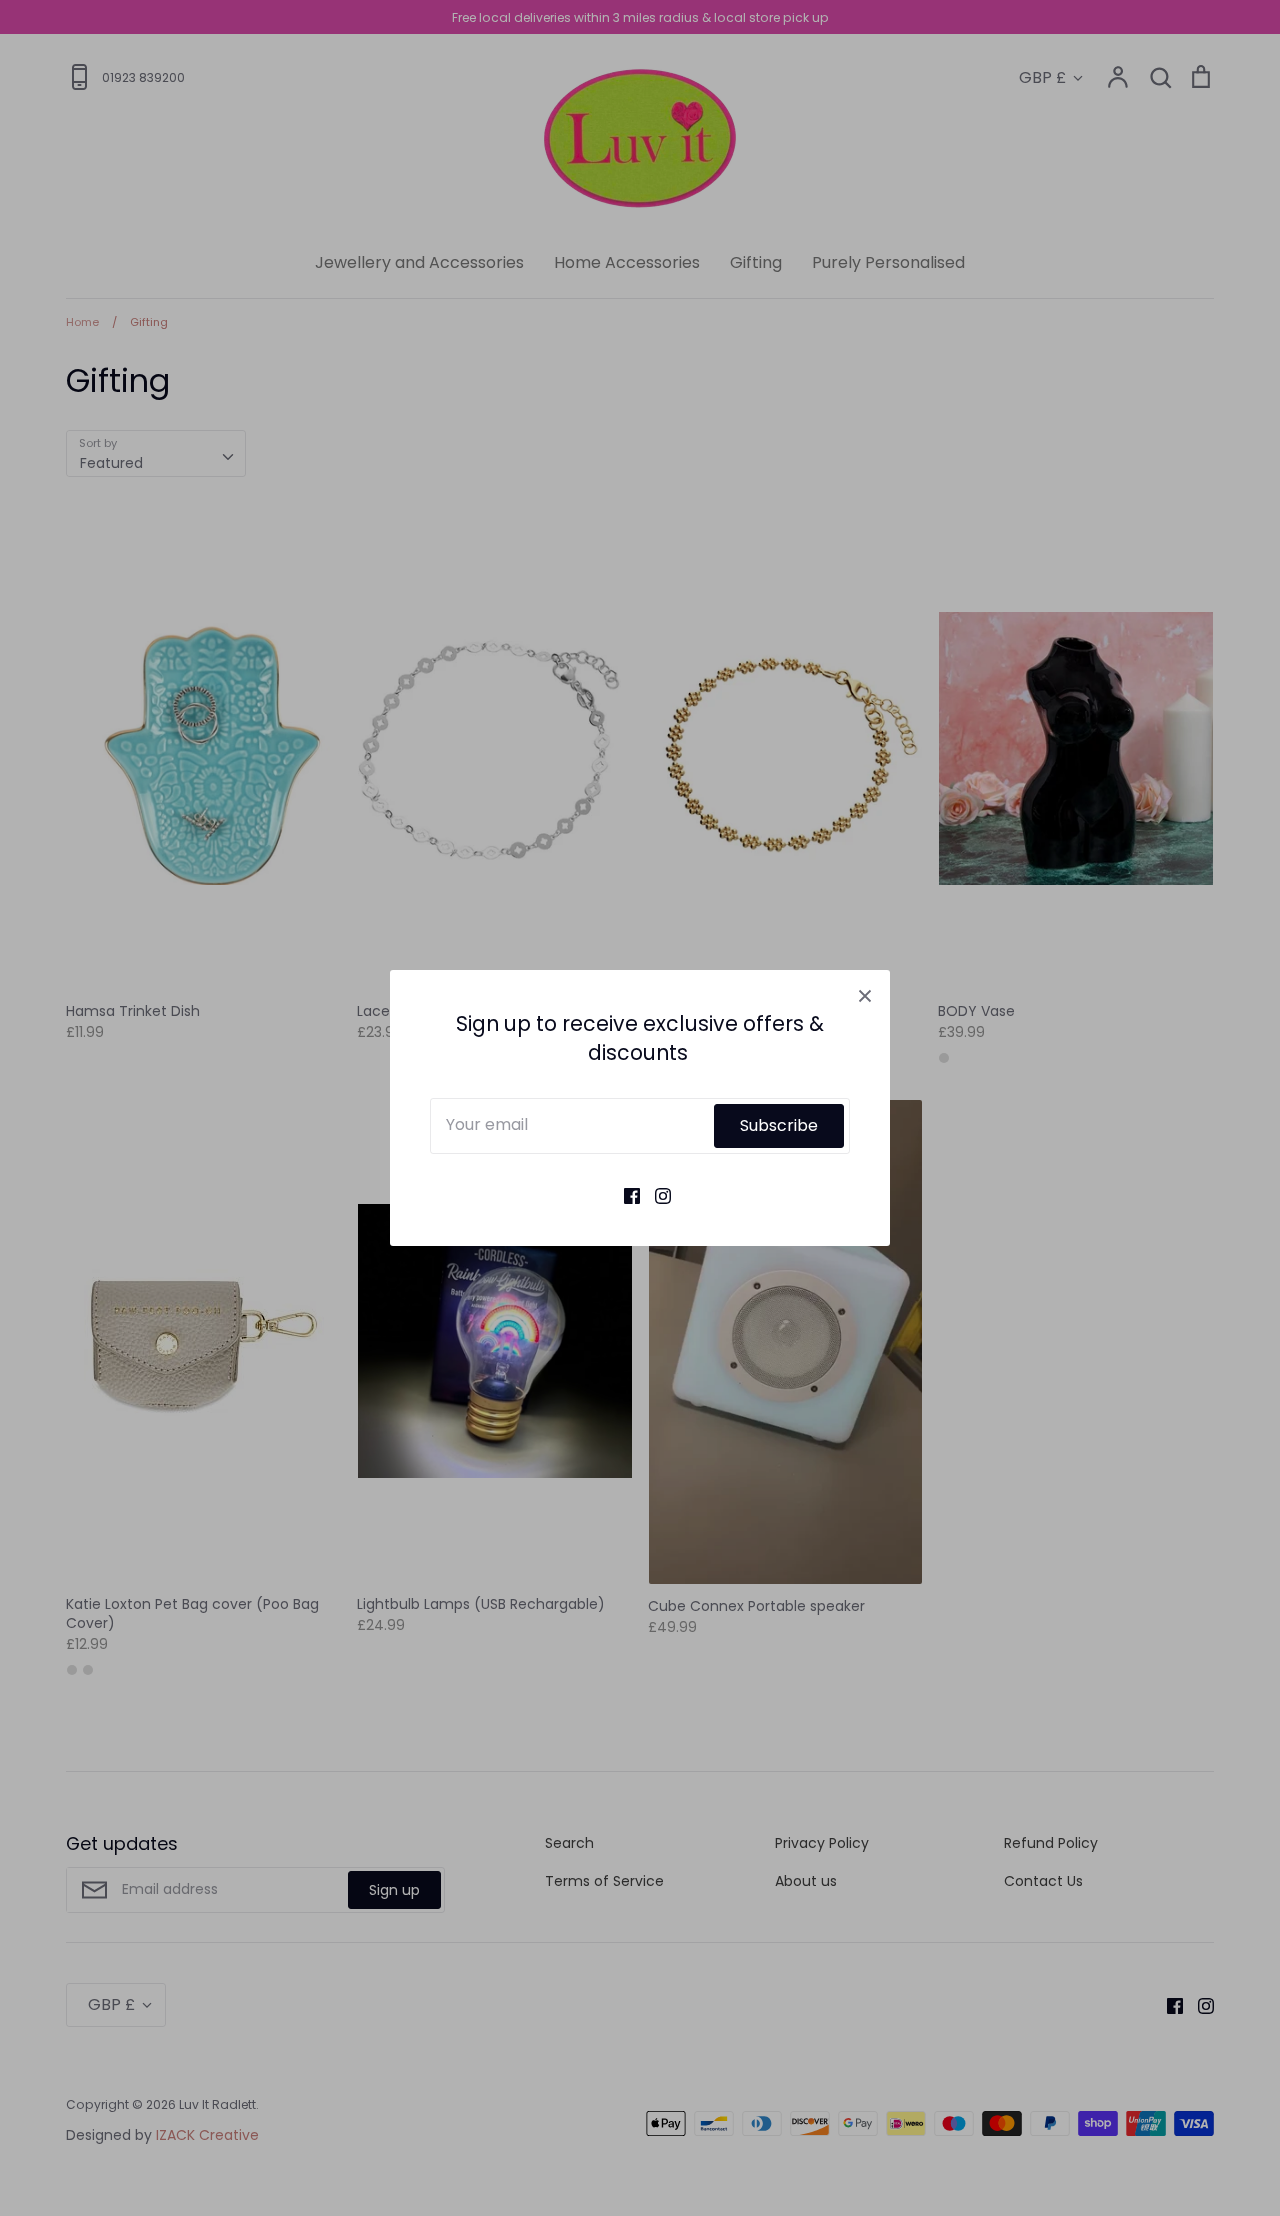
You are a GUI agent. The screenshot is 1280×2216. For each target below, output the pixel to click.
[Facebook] (624, 1195)
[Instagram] (655, 1195)
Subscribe (779, 1125)
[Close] (865, 995)
